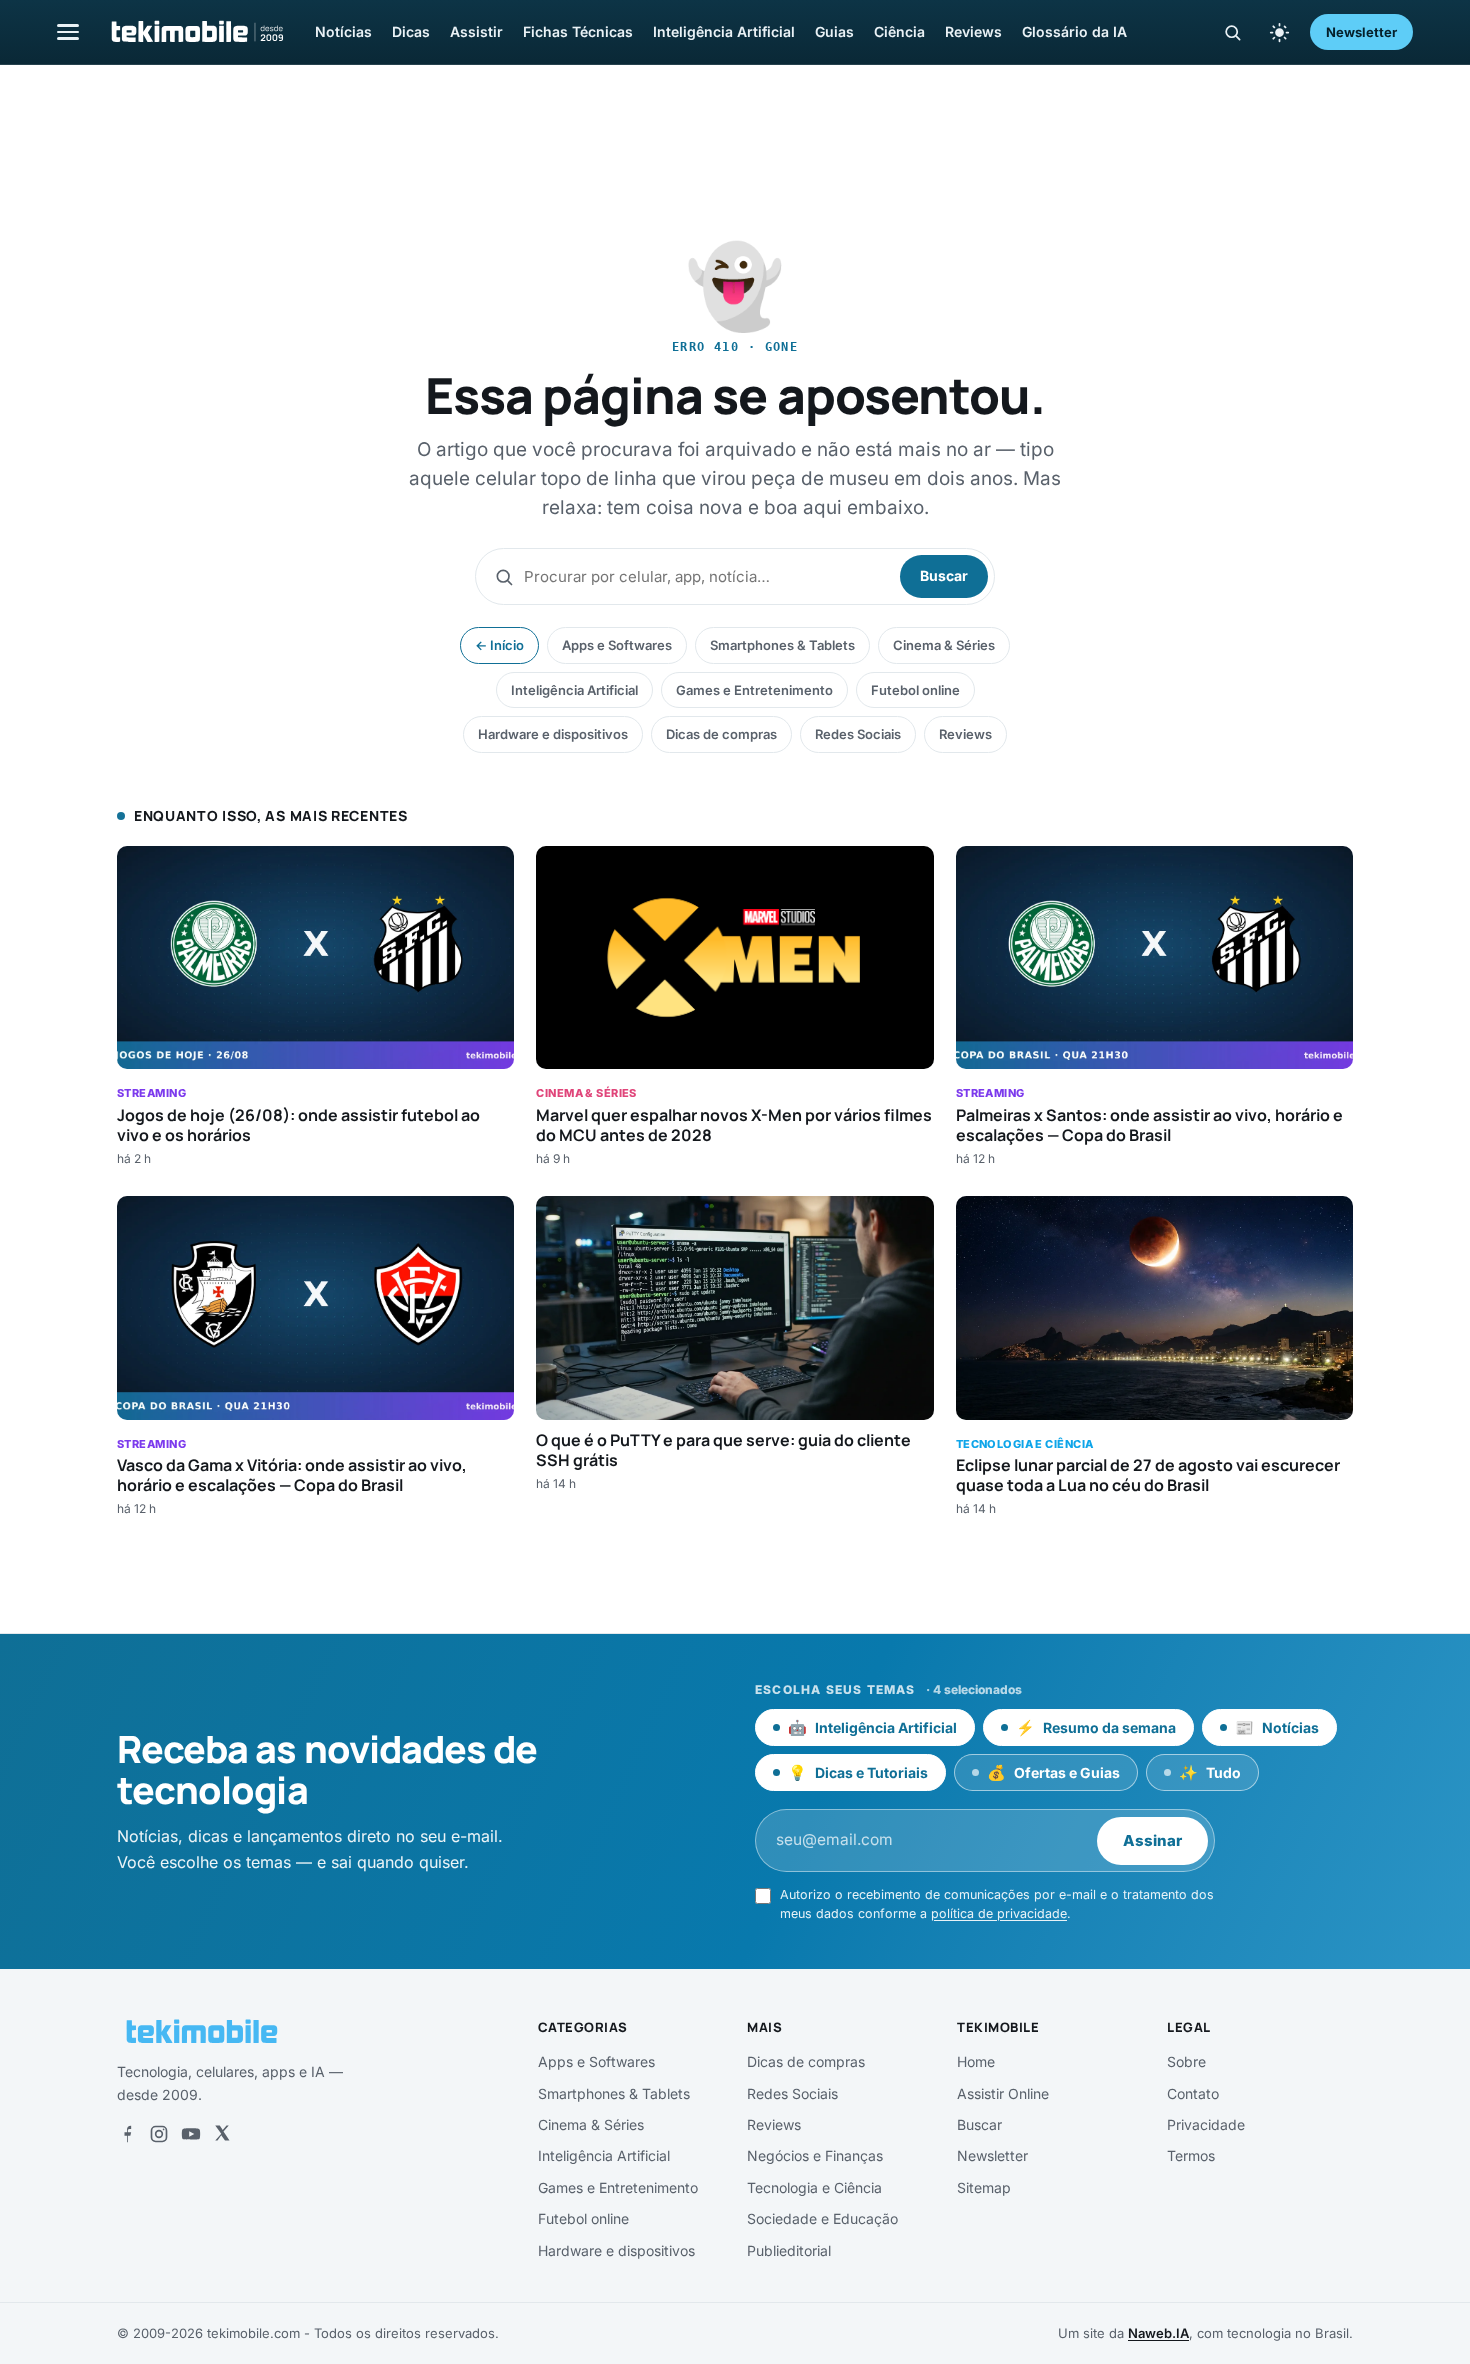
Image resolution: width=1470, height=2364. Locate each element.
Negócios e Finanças (815, 2155)
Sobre (1186, 2061)
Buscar (944, 575)
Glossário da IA (1074, 31)
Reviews (973, 31)
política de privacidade (999, 1913)
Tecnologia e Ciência (814, 2187)
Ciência (899, 31)
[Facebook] (127, 2134)
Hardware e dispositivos (553, 734)
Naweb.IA (1158, 2333)
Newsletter (1361, 32)
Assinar (1152, 1840)
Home (976, 2061)
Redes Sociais (858, 734)
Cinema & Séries (944, 645)
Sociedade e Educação (822, 2218)
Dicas (411, 31)
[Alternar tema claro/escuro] (1279, 32)
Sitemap (984, 2187)
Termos (1191, 2155)
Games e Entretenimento (754, 690)
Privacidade (1206, 2124)
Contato (1193, 2093)
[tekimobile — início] (196, 32)
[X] (222, 2134)
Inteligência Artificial (724, 31)
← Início (499, 645)
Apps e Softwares (617, 645)
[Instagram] (159, 2134)
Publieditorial (789, 2250)
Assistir (476, 31)
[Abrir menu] (68, 31)
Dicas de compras (721, 734)
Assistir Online (1003, 2093)
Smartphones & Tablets (782, 645)
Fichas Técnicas (578, 31)
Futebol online (915, 690)
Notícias (343, 31)
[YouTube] (191, 2134)
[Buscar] (1232, 32)
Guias (834, 31)
